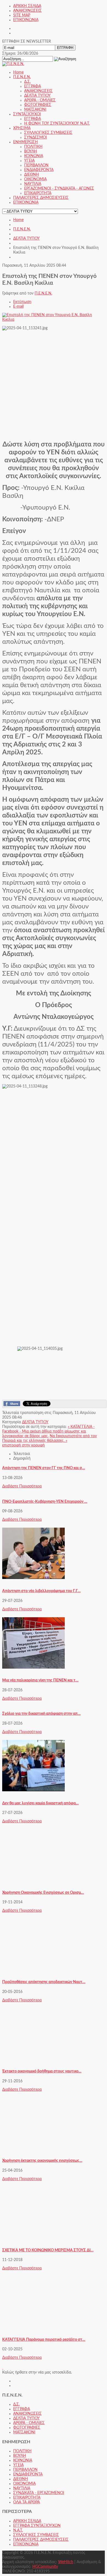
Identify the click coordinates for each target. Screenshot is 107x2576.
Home (18, 220)
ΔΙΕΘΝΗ (21, 2479)
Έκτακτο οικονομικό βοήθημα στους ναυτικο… (42, 2071)
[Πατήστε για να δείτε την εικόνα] (54, 320)
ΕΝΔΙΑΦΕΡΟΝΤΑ (28, 2474)
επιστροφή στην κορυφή (23, 1445)
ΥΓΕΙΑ (18, 2465)
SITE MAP (22, 15)
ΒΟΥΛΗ (20, 2456)
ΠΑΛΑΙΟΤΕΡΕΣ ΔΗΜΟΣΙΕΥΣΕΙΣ (41, 2540)
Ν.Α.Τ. (18, 2530)
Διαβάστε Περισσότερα (22, 1486)
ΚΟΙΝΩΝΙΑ (23, 2460)
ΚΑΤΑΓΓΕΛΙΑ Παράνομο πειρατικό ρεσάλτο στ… (44, 2340)
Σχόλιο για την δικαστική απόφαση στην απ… (41, 1714)
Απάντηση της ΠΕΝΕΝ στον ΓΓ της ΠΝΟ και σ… (44, 1468)
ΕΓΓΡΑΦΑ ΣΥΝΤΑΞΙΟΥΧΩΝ (37, 2526)
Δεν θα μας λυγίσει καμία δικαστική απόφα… (40, 1803)
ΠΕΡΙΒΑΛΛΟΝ (25, 2470)
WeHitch (66, 2562)
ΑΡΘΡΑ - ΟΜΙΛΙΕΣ (29, 2423)
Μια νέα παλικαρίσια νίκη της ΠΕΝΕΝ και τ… (40, 1680)
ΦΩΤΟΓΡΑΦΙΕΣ (27, 2428)
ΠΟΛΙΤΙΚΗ (22, 2451)
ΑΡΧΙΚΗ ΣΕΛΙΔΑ (27, 6)
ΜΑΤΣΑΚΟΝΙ (24, 2432)
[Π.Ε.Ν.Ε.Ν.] (13, 64)
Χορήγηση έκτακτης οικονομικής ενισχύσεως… (42, 2161)
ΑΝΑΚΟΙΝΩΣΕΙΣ (27, 11)
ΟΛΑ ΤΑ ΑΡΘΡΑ (26, 2502)
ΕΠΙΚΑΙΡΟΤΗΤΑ (27, 2498)
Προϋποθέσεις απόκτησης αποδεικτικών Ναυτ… (44, 1982)
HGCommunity (45, 2567)
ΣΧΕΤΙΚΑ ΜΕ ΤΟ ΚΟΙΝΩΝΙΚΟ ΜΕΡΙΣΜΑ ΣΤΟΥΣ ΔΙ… (48, 2250)
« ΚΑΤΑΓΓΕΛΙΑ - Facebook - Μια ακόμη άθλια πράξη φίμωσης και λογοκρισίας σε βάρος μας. (48, 1431)
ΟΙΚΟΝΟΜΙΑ (24, 2484)
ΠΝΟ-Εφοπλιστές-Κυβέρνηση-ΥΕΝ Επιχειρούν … (45, 1502)
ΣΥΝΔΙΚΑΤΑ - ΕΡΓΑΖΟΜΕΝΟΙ (39, 2493)
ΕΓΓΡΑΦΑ (22, 2409)
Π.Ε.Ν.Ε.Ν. (22, 229)
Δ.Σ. (16, 2404)
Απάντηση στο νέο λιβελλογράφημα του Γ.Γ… (41, 1591)
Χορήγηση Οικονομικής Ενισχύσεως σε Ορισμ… (43, 1893)
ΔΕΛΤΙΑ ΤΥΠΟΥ (26, 239)
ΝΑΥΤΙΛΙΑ (22, 2488)
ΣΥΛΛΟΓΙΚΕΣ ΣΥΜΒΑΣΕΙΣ (36, 2535)
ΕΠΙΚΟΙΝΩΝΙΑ (26, 20)
